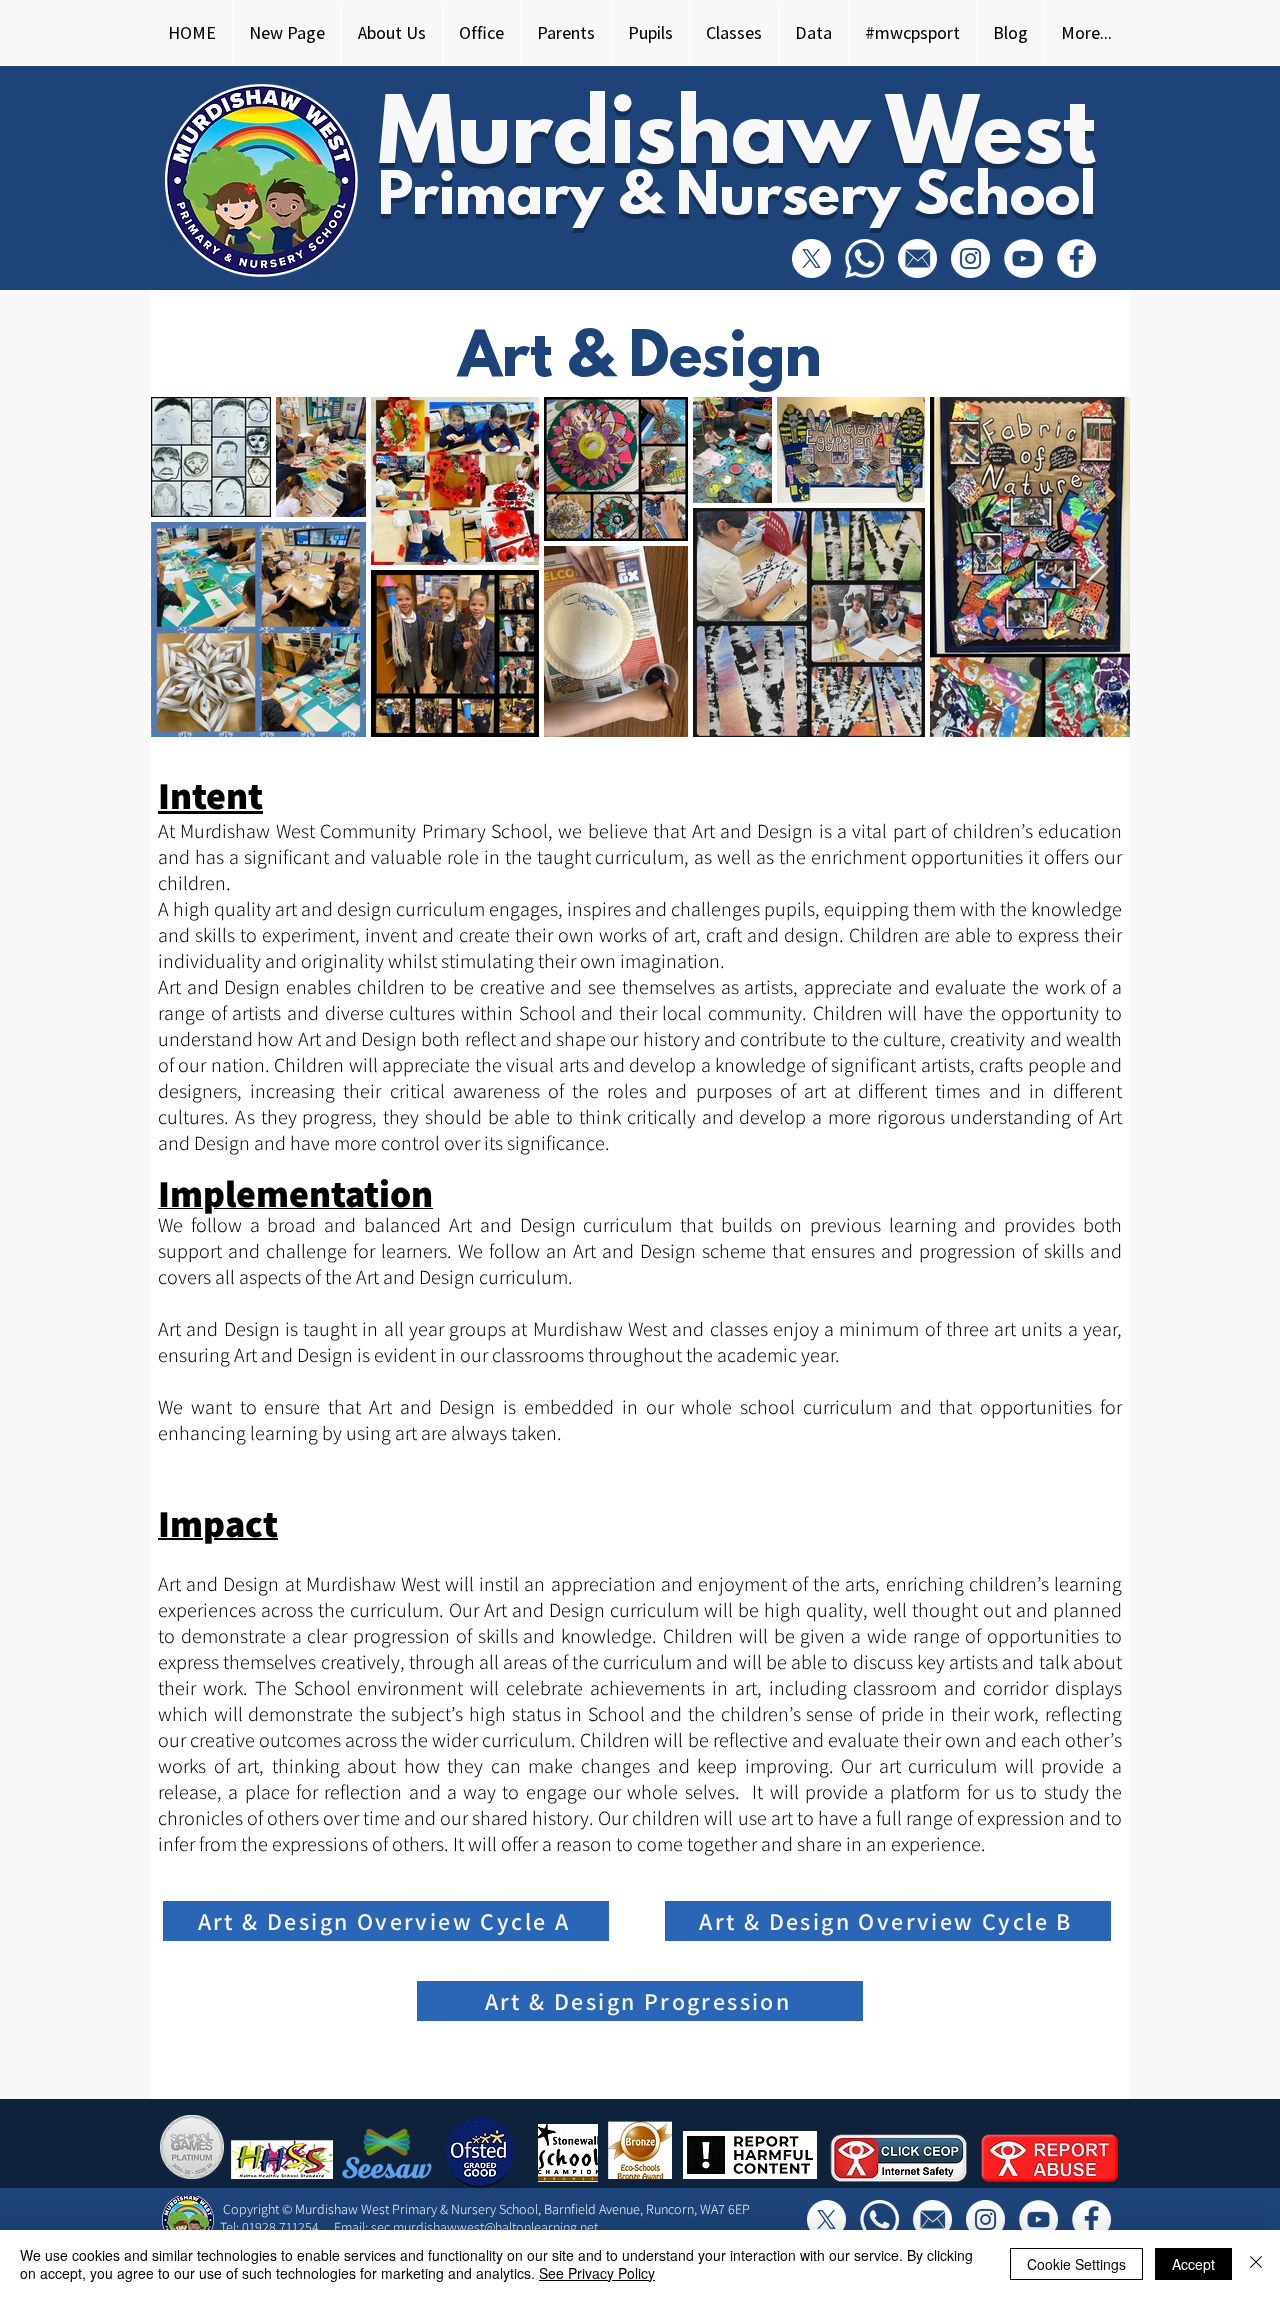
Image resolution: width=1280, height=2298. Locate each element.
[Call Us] (864, 258)
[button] (391, 33)
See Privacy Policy (597, 2273)
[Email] (917, 258)
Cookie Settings (1076, 2264)
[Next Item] (1095, 566)
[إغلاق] (1256, 2264)
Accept (1193, 2264)
